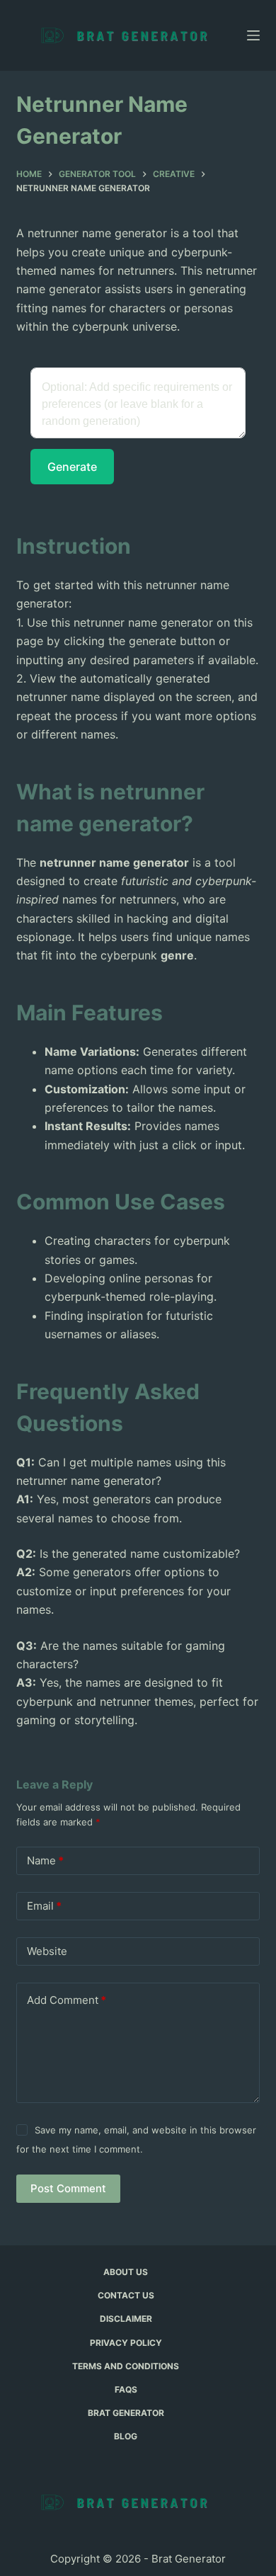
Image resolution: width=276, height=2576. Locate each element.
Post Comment (68, 2188)
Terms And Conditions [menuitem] (126, 2366)
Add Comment (67, 2000)
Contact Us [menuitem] (126, 2295)
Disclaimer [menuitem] (126, 2319)
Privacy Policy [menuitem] (126, 2343)
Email (44, 1906)
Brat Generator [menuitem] (126, 2413)
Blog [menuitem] (126, 2436)
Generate (72, 467)
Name (45, 1860)
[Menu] (253, 35)
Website (47, 1951)
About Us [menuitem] (126, 2272)
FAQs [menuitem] (126, 2389)
